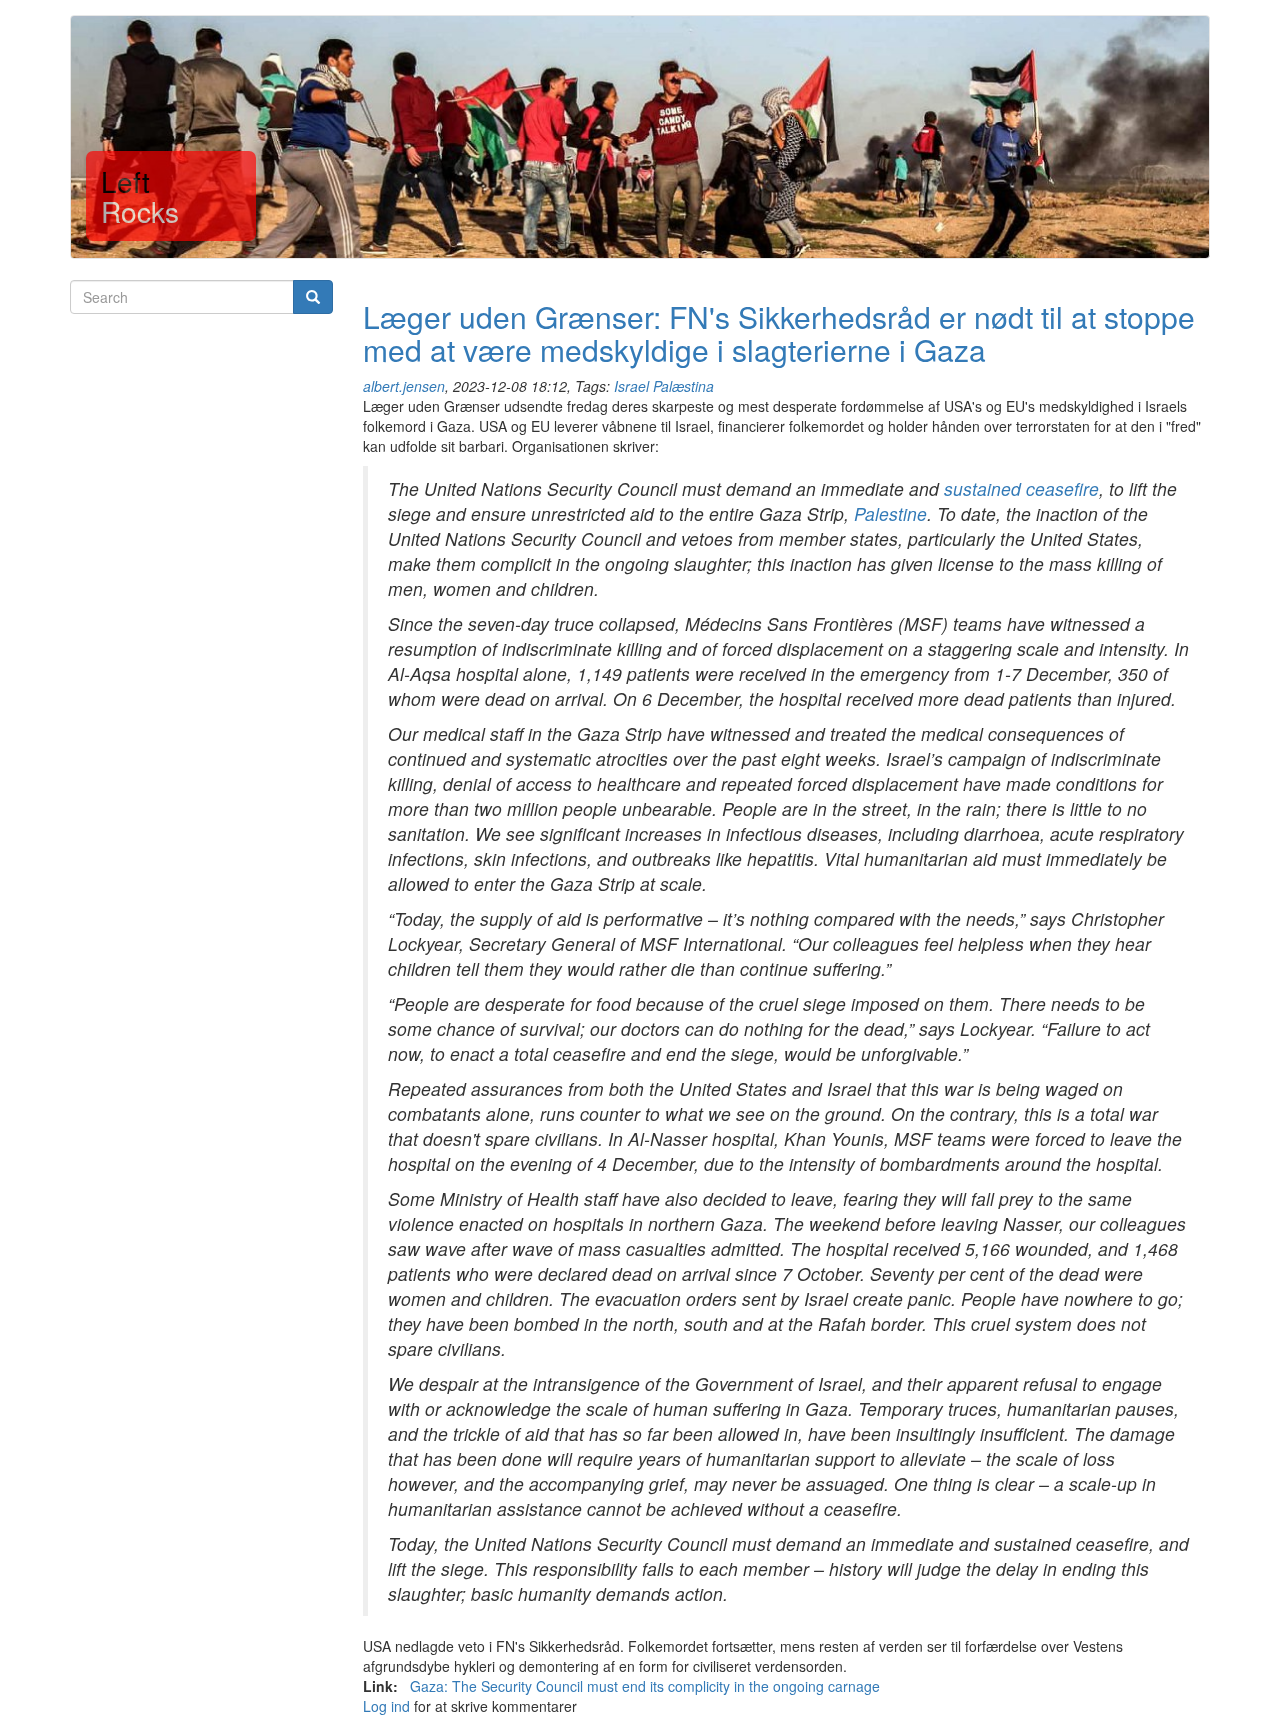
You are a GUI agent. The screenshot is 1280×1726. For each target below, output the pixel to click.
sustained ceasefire (1021, 488)
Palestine (890, 513)
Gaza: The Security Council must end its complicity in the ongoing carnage (645, 1686)
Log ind (386, 1706)
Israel (631, 386)
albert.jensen (404, 386)
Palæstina (683, 386)
